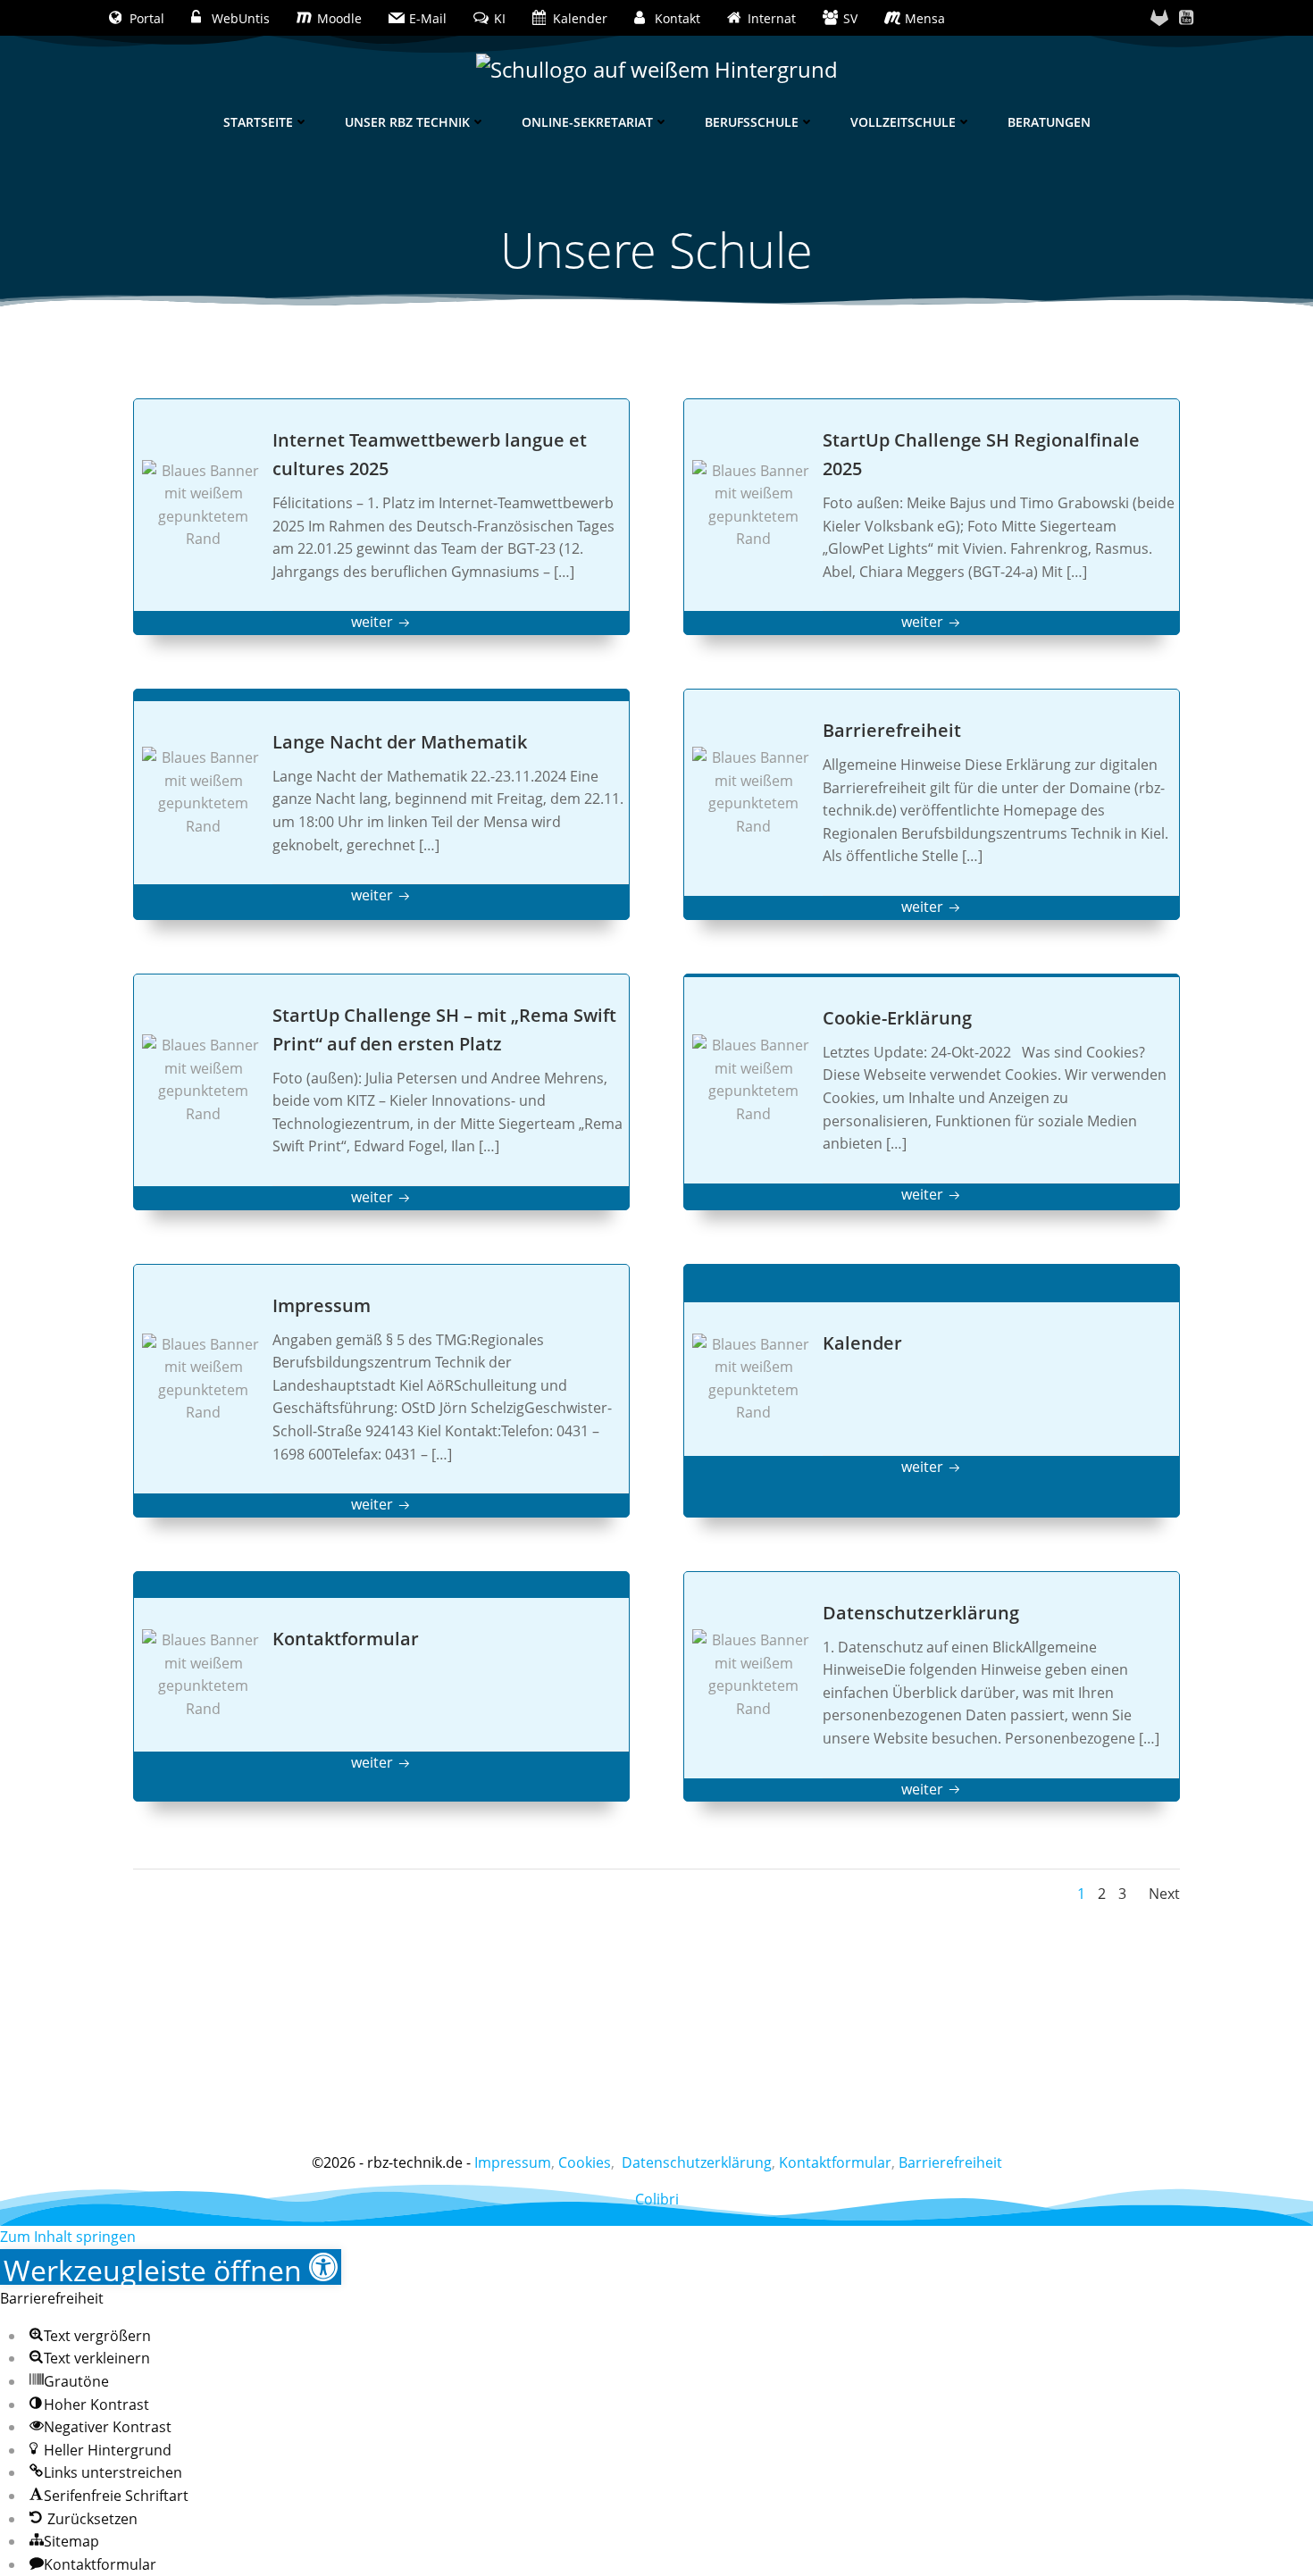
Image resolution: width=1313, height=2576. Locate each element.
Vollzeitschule (903, 122)
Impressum (513, 2162)
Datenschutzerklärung (697, 2162)
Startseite (258, 122)
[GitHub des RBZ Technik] (1159, 18)
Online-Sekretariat (587, 122)
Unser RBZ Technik (407, 122)
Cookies (585, 2162)
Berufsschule (752, 122)
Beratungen (1049, 122)
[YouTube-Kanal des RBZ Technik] (1186, 18)
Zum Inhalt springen (68, 2237)
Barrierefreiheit (950, 2162)
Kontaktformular (835, 2162)
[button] (171, 2267)
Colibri (657, 2199)
